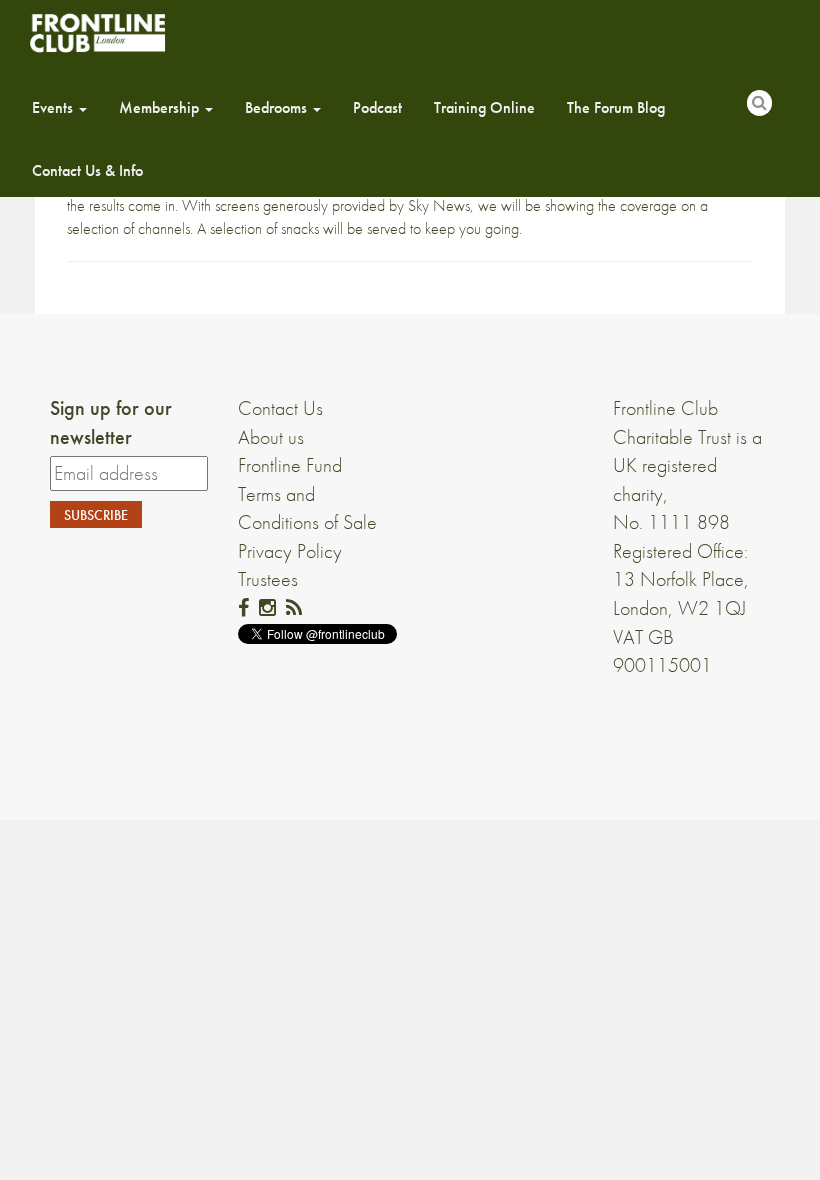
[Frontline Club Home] (97, 32)
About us (271, 437)
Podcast (377, 107)
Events (54, 107)
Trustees (268, 579)
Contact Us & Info (87, 170)
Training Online (484, 107)
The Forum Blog (616, 107)
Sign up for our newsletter (111, 422)
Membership (161, 107)
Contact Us (280, 408)
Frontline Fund (290, 465)
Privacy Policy (290, 551)
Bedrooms (278, 107)
